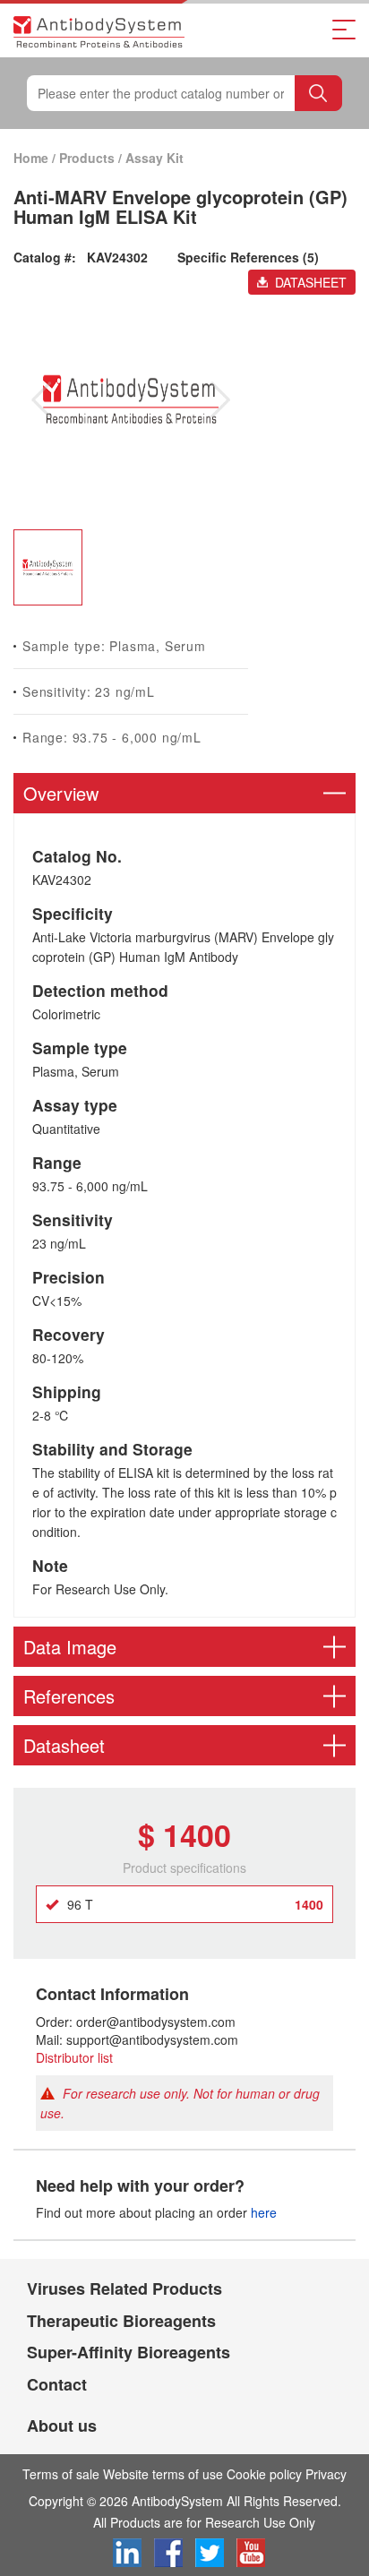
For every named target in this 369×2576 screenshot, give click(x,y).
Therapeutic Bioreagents (121, 2321)
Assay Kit (154, 158)
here (264, 2212)
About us (62, 2426)
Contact (57, 2384)
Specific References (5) (248, 257)
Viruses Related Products (124, 2288)
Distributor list (74, 2057)
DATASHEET (311, 282)
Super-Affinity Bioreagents (129, 2352)
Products (87, 158)
